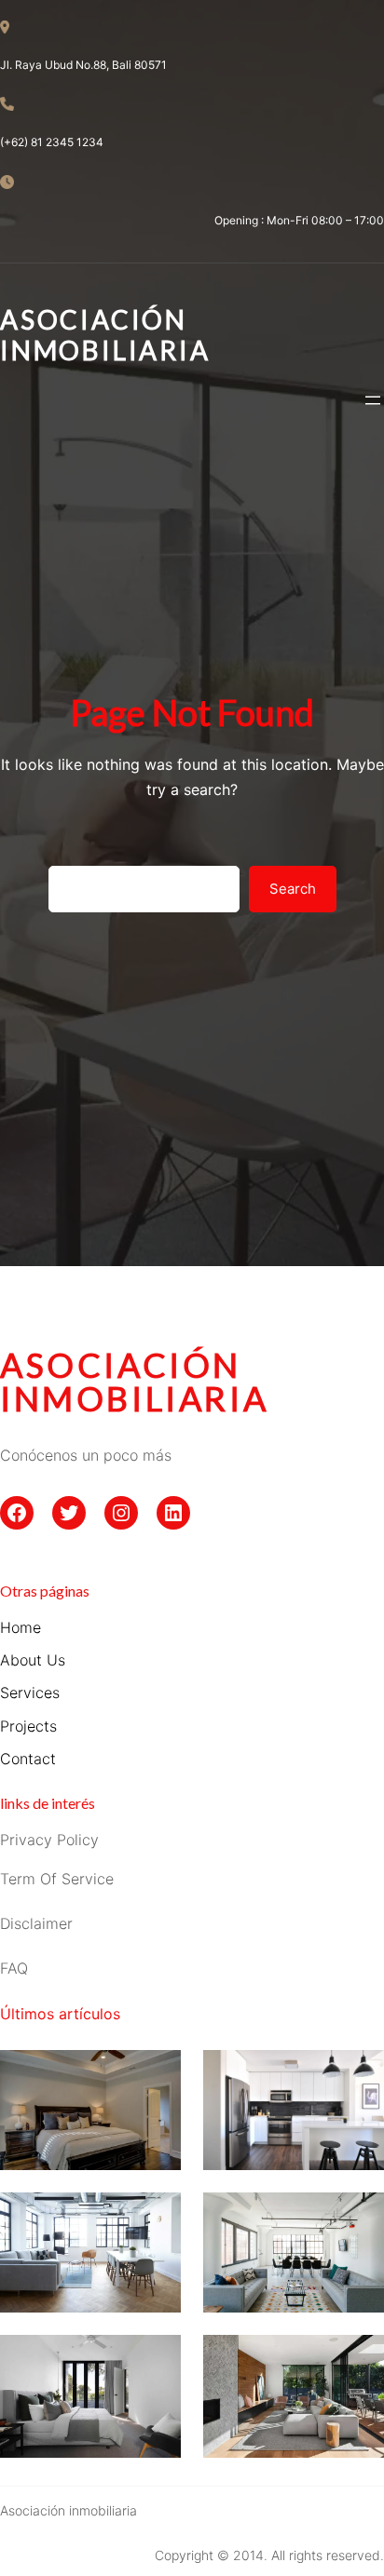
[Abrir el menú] (373, 400)
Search (293, 889)
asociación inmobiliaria (134, 1382)
